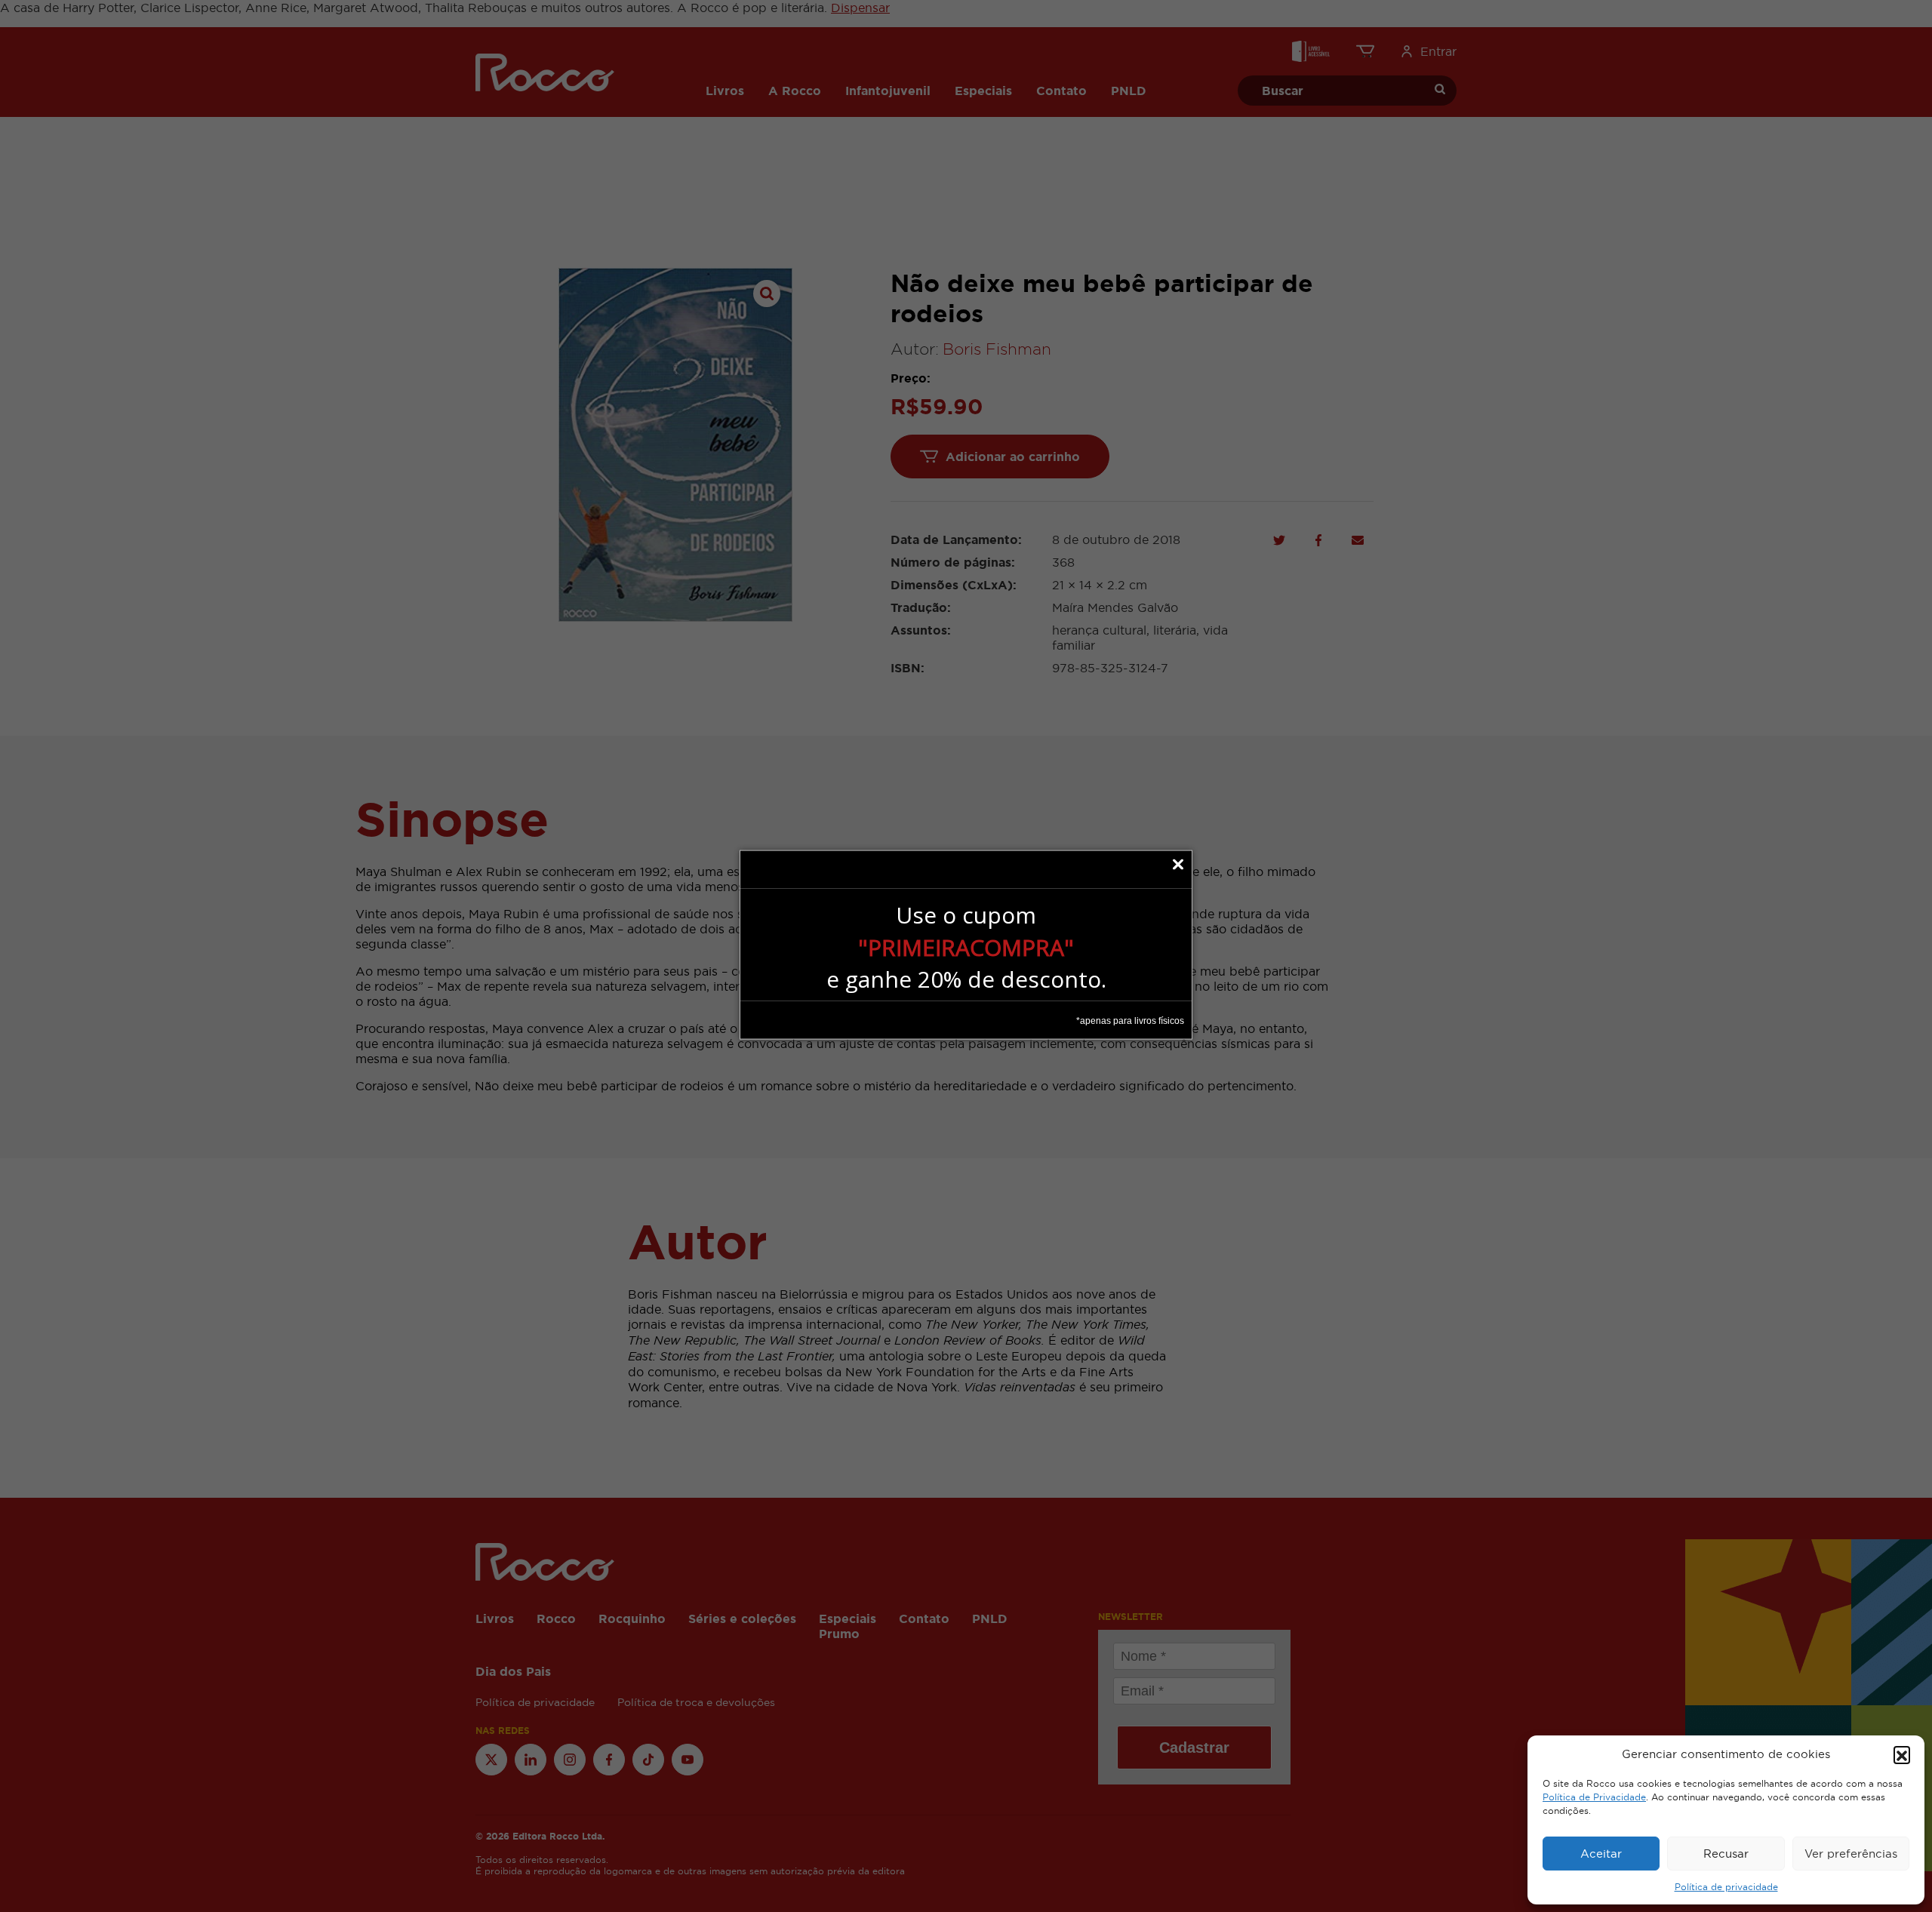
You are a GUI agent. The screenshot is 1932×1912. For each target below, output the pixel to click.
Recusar (1726, 1854)
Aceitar (1601, 1854)
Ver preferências (1851, 1854)
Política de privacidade (1726, 1887)
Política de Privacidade (1594, 1797)
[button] (1902, 1754)
